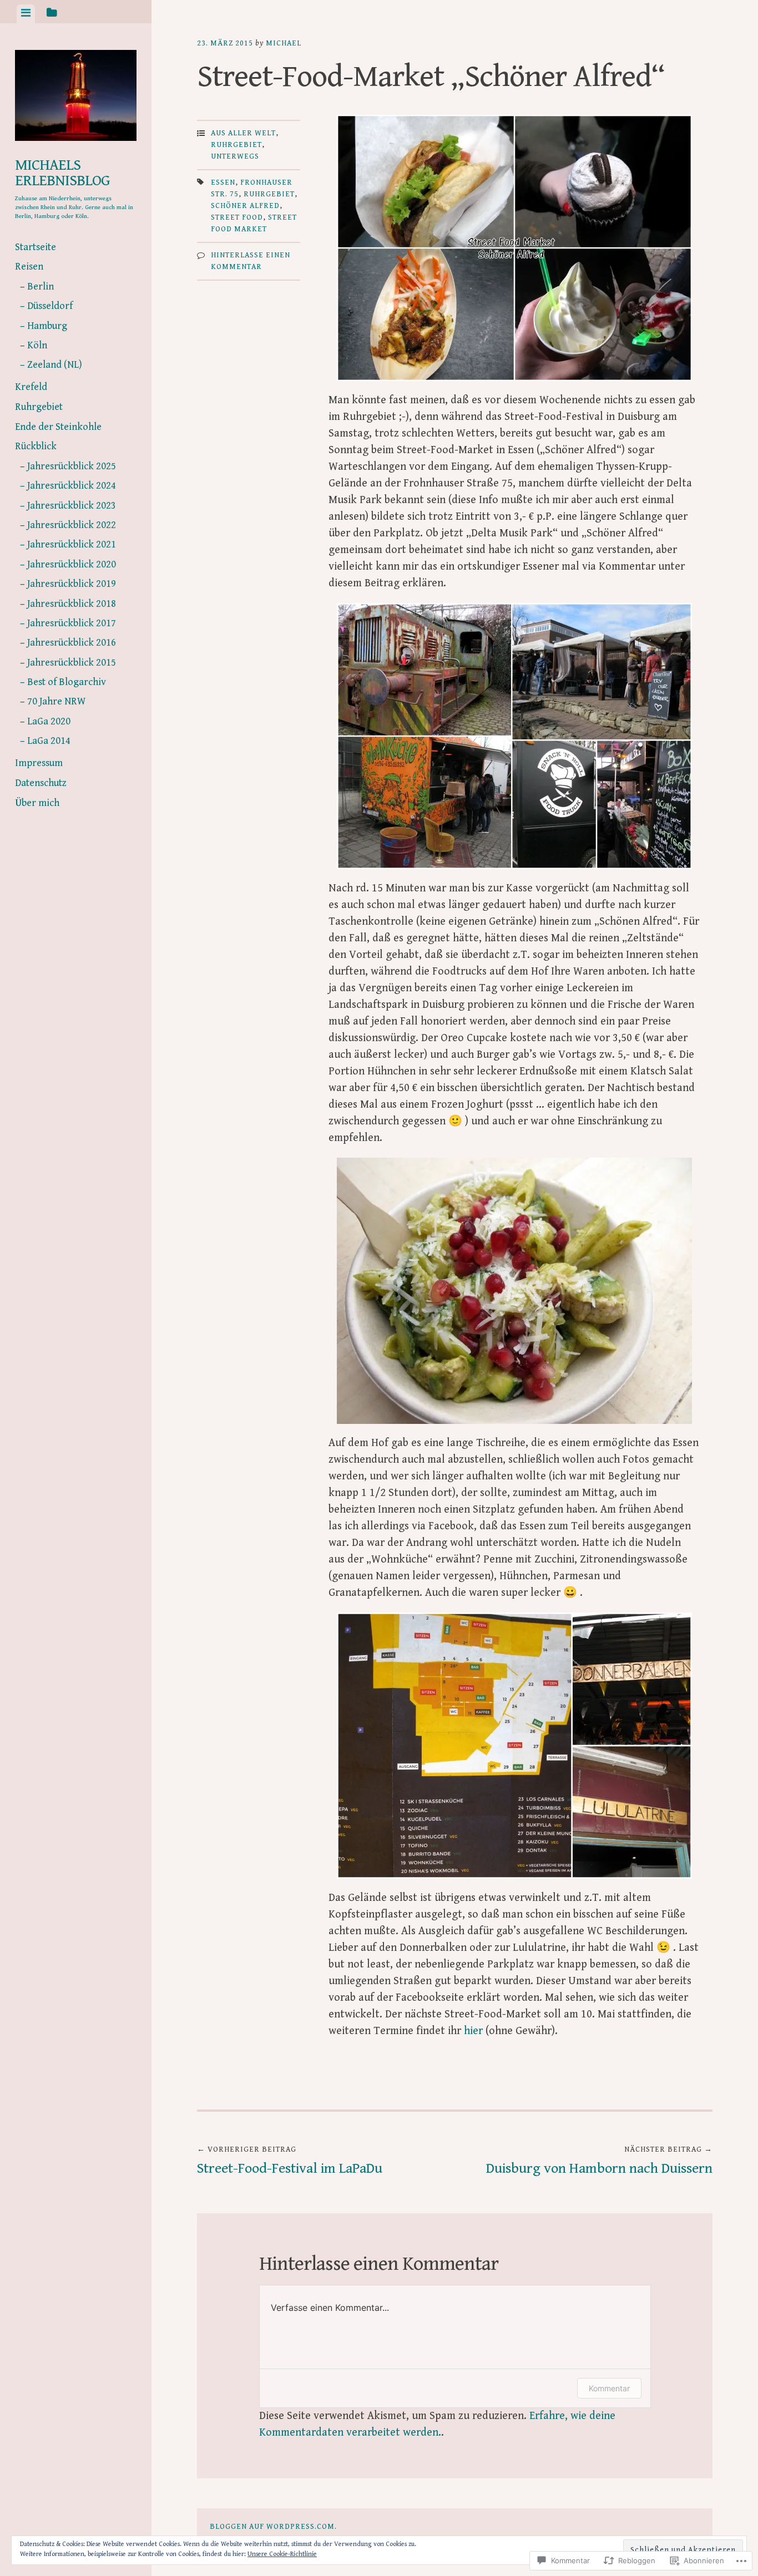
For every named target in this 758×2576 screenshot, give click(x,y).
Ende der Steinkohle (58, 427)
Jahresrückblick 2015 (72, 663)
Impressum (39, 763)
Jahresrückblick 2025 (72, 466)
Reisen (29, 267)
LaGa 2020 (49, 721)
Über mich (37, 803)
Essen (223, 182)
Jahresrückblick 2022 (72, 525)
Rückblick (36, 446)
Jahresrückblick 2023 (72, 506)
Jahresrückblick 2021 (72, 544)
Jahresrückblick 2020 (72, 564)
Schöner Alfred (245, 206)
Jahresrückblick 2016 (72, 643)
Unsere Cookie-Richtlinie (282, 2554)
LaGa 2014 (49, 741)
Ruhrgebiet (39, 407)
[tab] (26, 14)
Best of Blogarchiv (67, 682)
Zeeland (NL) (55, 365)
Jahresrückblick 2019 (72, 584)
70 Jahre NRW (56, 701)
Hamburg (47, 326)
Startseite (36, 247)
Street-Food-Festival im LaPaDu (290, 2161)
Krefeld (31, 387)
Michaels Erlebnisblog (62, 173)
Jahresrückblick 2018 (72, 604)
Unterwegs (235, 156)
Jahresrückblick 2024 (72, 486)
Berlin (41, 286)
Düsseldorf (50, 306)
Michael (284, 43)
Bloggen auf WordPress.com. (273, 2527)
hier (473, 2031)
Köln (37, 345)
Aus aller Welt (243, 133)
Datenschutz (41, 783)
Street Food (237, 217)
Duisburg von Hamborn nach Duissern (599, 2161)
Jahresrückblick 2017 (72, 623)
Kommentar (609, 2388)
